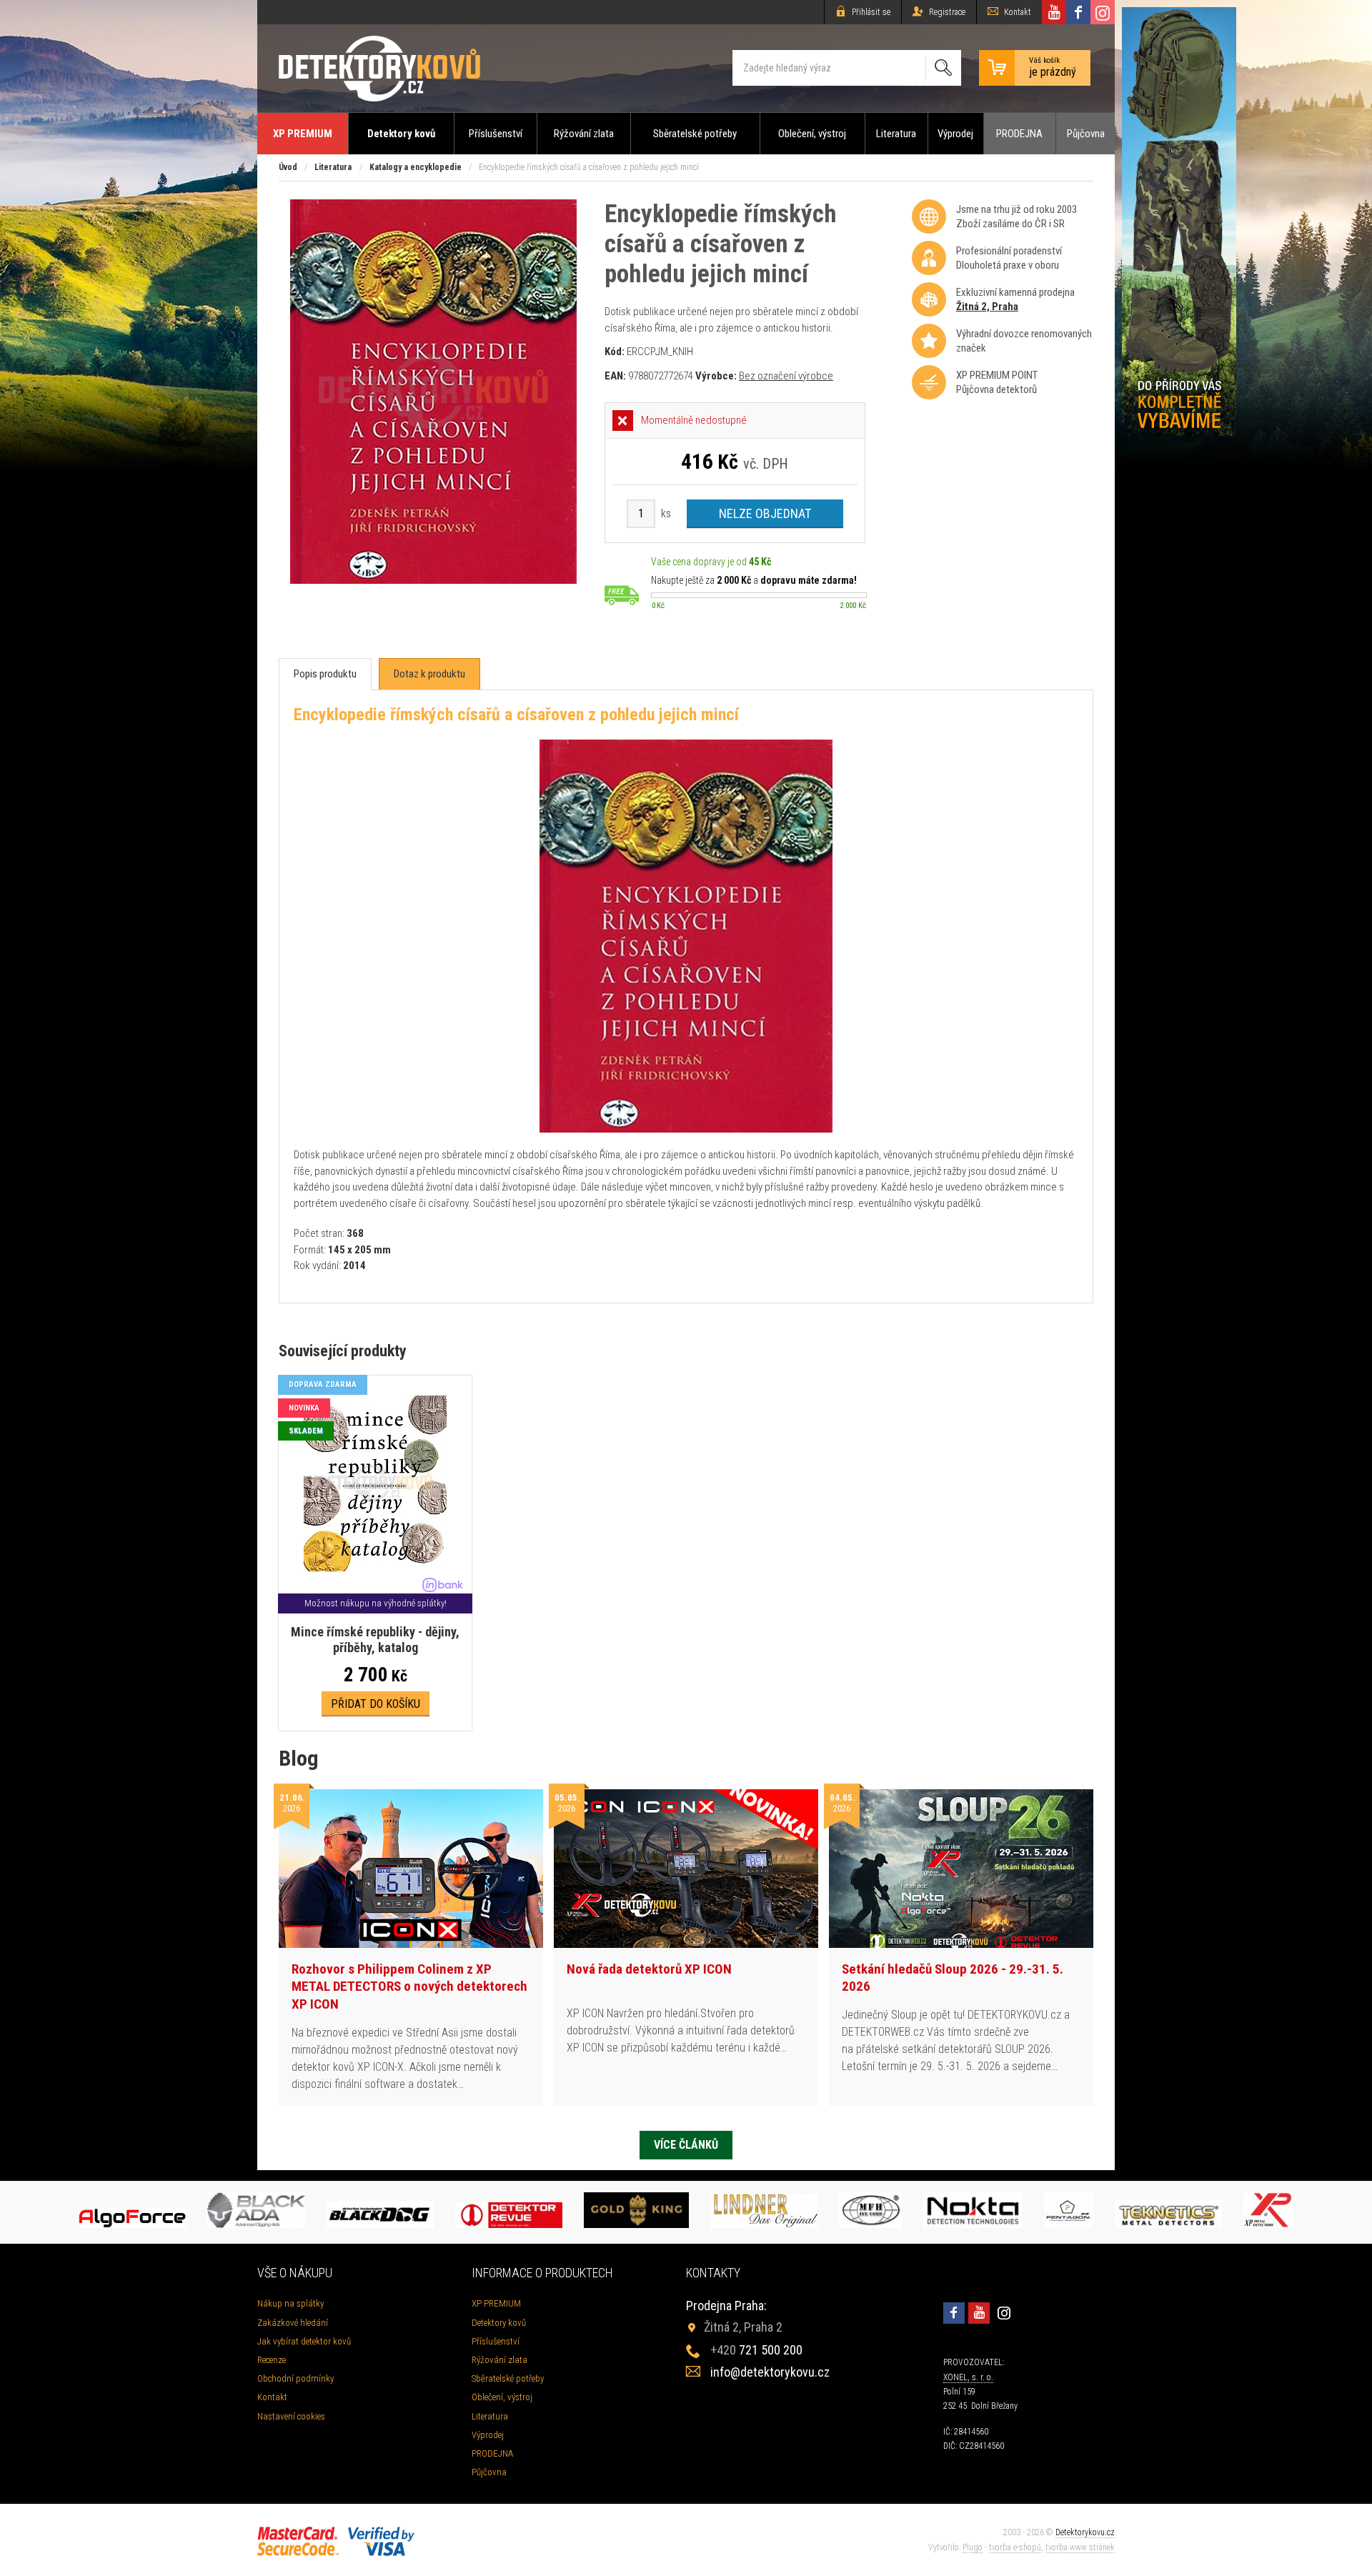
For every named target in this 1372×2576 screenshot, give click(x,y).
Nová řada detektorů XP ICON (649, 1969)
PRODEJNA (1019, 134)
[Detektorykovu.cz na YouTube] (1054, 12)
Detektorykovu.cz (1085, 2532)
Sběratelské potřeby (695, 134)
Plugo (973, 2547)
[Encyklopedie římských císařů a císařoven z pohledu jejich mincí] (433, 580)
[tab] (325, 674)
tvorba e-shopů (1015, 2547)
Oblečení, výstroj (812, 134)
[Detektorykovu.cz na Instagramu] (1103, 12)
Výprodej (955, 134)
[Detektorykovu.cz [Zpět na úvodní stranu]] (379, 68)
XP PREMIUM (303, 134)
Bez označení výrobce (786, 376)
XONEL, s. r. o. (968, 2377)
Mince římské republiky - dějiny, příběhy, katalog (375, 1640)
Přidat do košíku (376, 1704)
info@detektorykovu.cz (770, 2372)
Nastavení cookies (291, 2416)
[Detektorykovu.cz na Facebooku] (1078, 12)
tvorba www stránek (1080, 2547)
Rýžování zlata (584, 134)
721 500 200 (756, 2350)
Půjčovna (1086, 134)
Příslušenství (496, 134)
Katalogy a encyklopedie (416, 167)
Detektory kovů (401, 134)
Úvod (288, 167)
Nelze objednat (765, 513)
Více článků (686, 2145)
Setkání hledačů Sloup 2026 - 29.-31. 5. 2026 (953, 1978)
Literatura (896, 134)
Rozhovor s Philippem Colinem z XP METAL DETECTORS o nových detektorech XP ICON (409, 1986)
